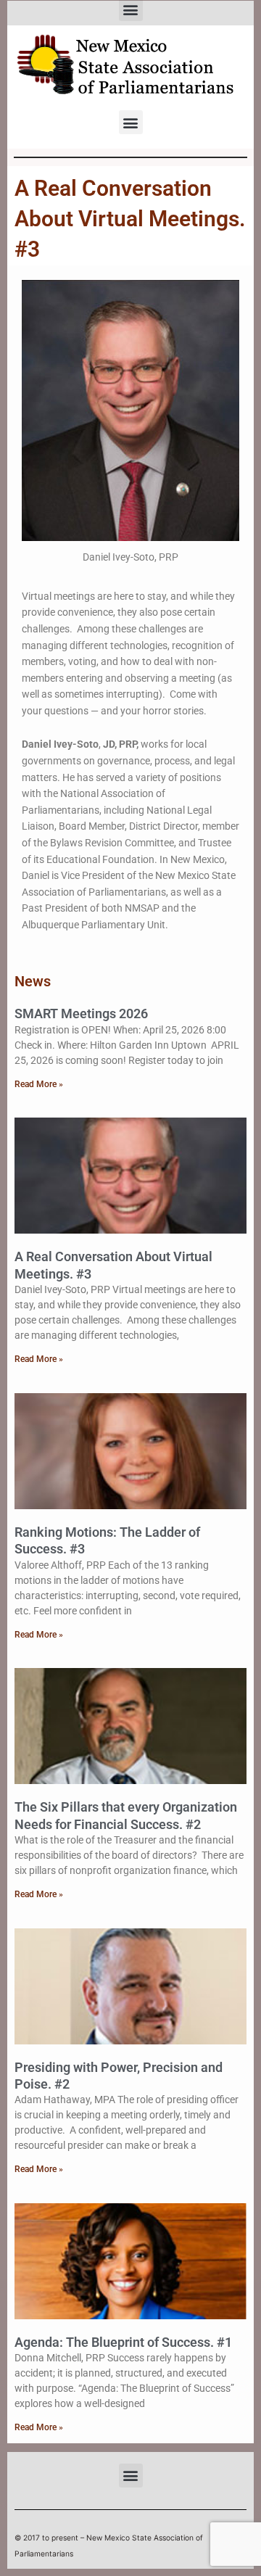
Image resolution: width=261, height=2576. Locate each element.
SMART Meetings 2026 (81, 1014)
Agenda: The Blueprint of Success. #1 (123, 2342)
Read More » (39, 1084)
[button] (131, 122)
